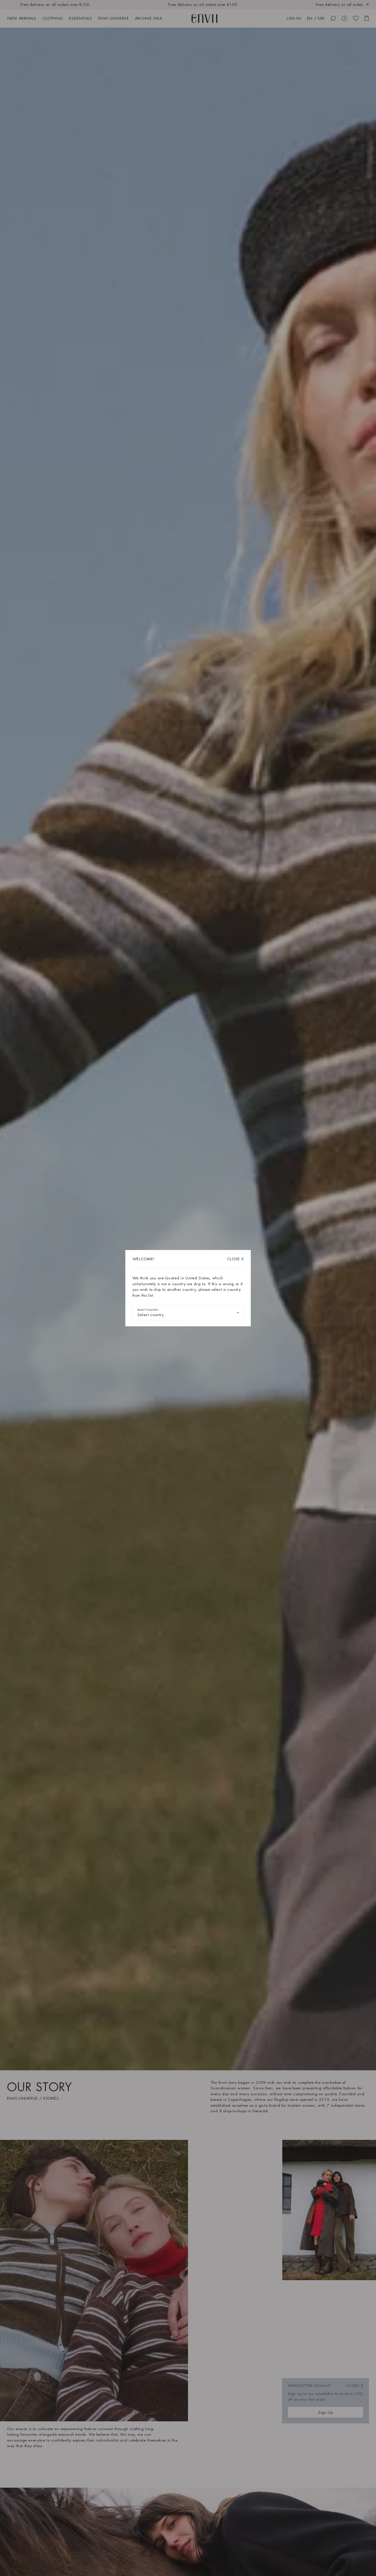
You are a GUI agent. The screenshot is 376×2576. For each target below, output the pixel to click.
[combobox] (188, 1313)
